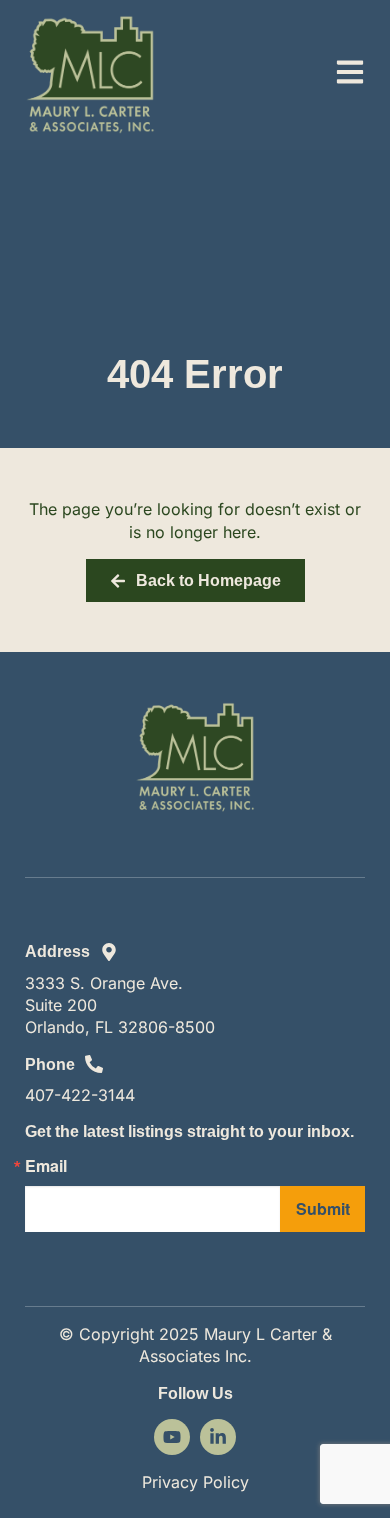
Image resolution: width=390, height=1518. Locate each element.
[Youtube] (172, 1437)
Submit (323, 1208)
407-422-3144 (80, 1095)
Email (46, 1166)
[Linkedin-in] (218, 1437)
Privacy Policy (195, 1482)
